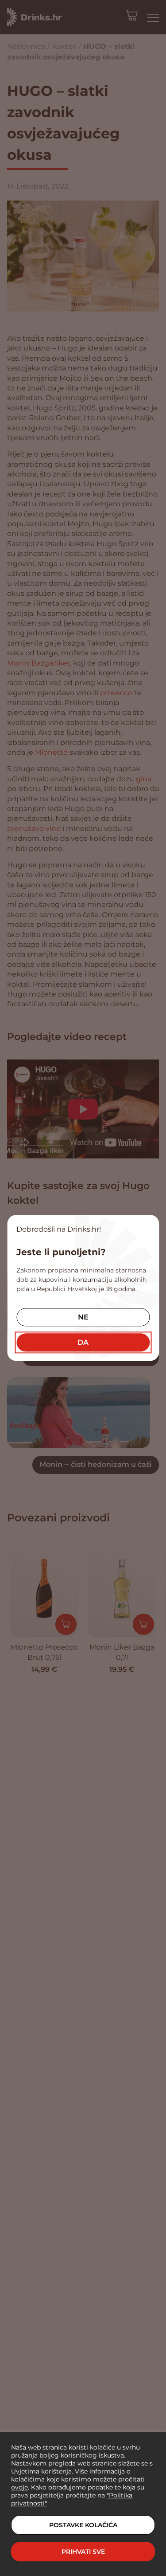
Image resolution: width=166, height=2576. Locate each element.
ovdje (19, 2487)
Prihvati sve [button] (83, 2552)
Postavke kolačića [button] (83, 2525)
